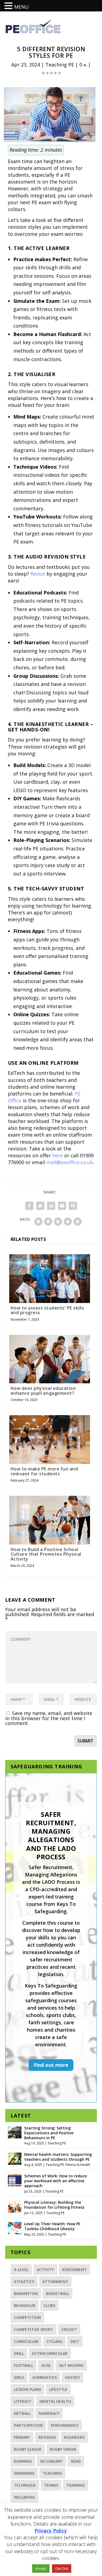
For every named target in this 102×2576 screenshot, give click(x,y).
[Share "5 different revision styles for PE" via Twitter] (40, 1206)
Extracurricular (50, 2353)
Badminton (26, 2293)
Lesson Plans (27, 2389)
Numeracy (49, 2413)
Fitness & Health (78, 2165)
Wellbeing (24, 2497)
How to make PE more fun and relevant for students (44, 1471)
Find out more (51, 2065)
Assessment (74, 2270)
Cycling (54, 2341)
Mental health (55, 2401)
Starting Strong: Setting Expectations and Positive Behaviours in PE (49, 2133)
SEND (76, 2461)
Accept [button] (41, 2568)
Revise (38, 574)
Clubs (49, 2305)
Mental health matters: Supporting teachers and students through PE (58, 2157)
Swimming (24, 2473)
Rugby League (28, 2449)
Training (76, 2485)
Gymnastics (45, 2377)
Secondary (51, 2461)
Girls (19, 2377)
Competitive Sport (33, 2329)
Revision (47, 2437)
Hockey (72, 2377)
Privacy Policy (51, 2531)
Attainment (55, 2282)
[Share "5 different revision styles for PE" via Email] (62, 1206)
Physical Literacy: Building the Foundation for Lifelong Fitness (54, 2205)
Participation (28, 2425)
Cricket (69, 2329)
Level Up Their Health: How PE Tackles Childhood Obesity (52, 2226)
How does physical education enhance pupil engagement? (43, 1391)
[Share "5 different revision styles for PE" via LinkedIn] (51, 1206)
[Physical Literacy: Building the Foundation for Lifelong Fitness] (15, 2206)
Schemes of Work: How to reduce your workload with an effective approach (55, 2181)
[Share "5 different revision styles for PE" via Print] (73, 1206)
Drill (19, 2353)
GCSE (46, 2365)
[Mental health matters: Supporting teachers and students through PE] (15, 2158)
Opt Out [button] (62, 2568)
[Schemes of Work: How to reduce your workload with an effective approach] (15, 2180)
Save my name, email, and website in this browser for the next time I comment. (49, 1718)
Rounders (74, 2437)
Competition (27, 2317)
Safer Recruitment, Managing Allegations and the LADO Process (51, 1835)
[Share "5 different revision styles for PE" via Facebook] (29, 1206)
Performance (65, 2425)
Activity (45, 2270)
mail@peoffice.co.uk (69, 1162)
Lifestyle (58, 2389)
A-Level (21, 2270)
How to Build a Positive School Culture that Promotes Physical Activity (46, 1554)
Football (24, 2365)
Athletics (24, 2282)
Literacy (23, 2401)
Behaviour (25, 2305)
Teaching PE (60, 65)
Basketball (58, 2293)
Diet (75, 2341)
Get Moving (71, 2365)
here (58, 1155)
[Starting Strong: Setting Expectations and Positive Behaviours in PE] (15, 2132)
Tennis (51, 2485)
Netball (22, 2413)
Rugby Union (63, 2449)
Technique (25, 2485)
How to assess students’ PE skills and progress (47, 1310)
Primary (22, 2437)
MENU (21, 7)
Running (23, 2461)
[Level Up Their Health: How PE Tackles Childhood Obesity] (15, 2227)
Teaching (52, 2473)
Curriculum (26, 2341)
